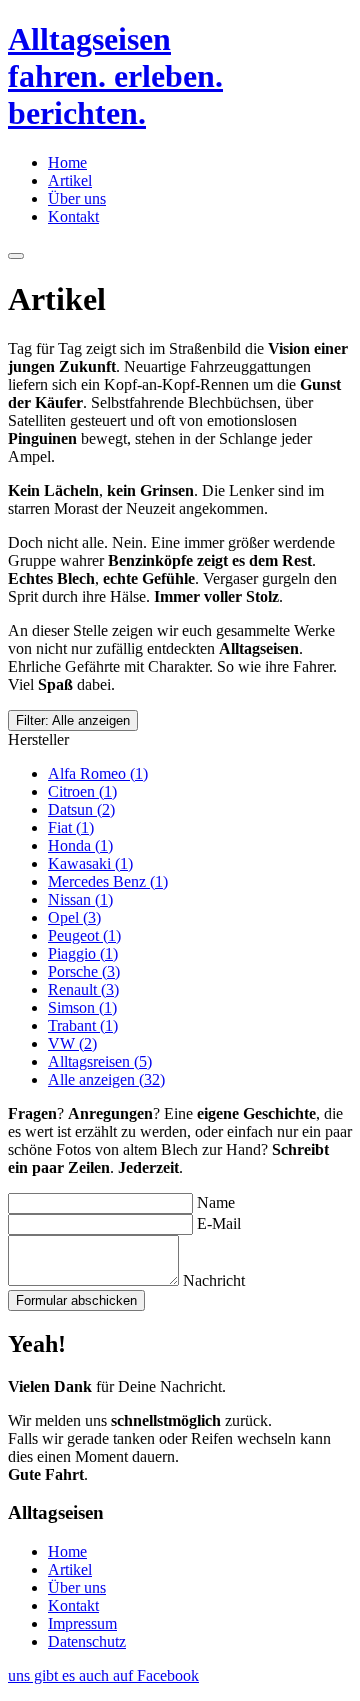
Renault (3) (83, 989)
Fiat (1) (71, 827)
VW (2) (72, 1043)
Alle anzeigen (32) (106, 1079)
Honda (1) (80, 845)
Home (67, 162)
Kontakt (73, 216)
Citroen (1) (82, 791)
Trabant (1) (83, 1025)
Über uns (77, 198)
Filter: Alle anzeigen (73, 720)
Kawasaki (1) (90, 863)
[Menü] (16, 256)
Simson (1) (82, 1007)
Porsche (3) (84, 971)
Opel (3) (74, 917)
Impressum (82, 1623)
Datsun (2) (81, 809)
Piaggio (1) (83, 953)
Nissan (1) (80, 899)
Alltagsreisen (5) (100, 1061)
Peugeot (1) (84, 935)
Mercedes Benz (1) (108, 881)
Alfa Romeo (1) (98, 773)
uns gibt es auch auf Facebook (103, 1675)
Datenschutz (87, 1641)
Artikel (70, 180)
